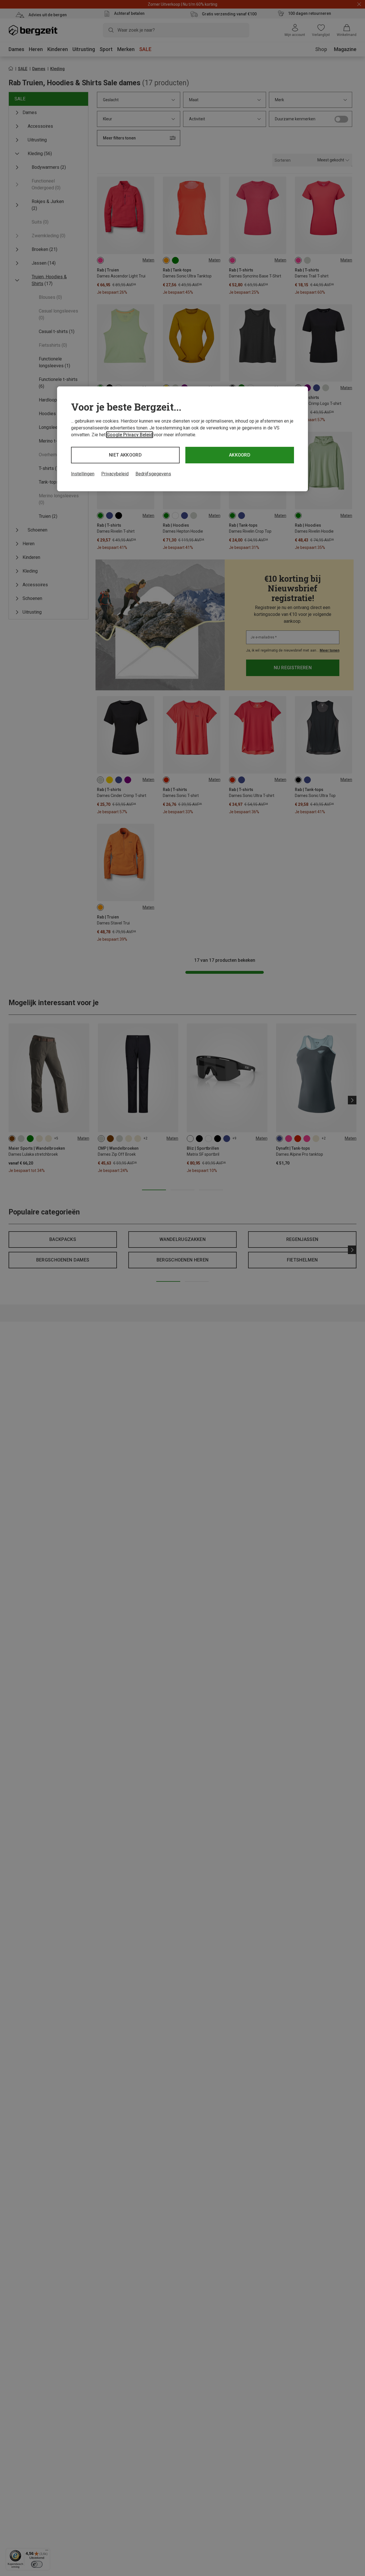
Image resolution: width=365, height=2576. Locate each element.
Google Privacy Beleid (130, 435)
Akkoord (240, 455)
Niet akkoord (125, 455)
